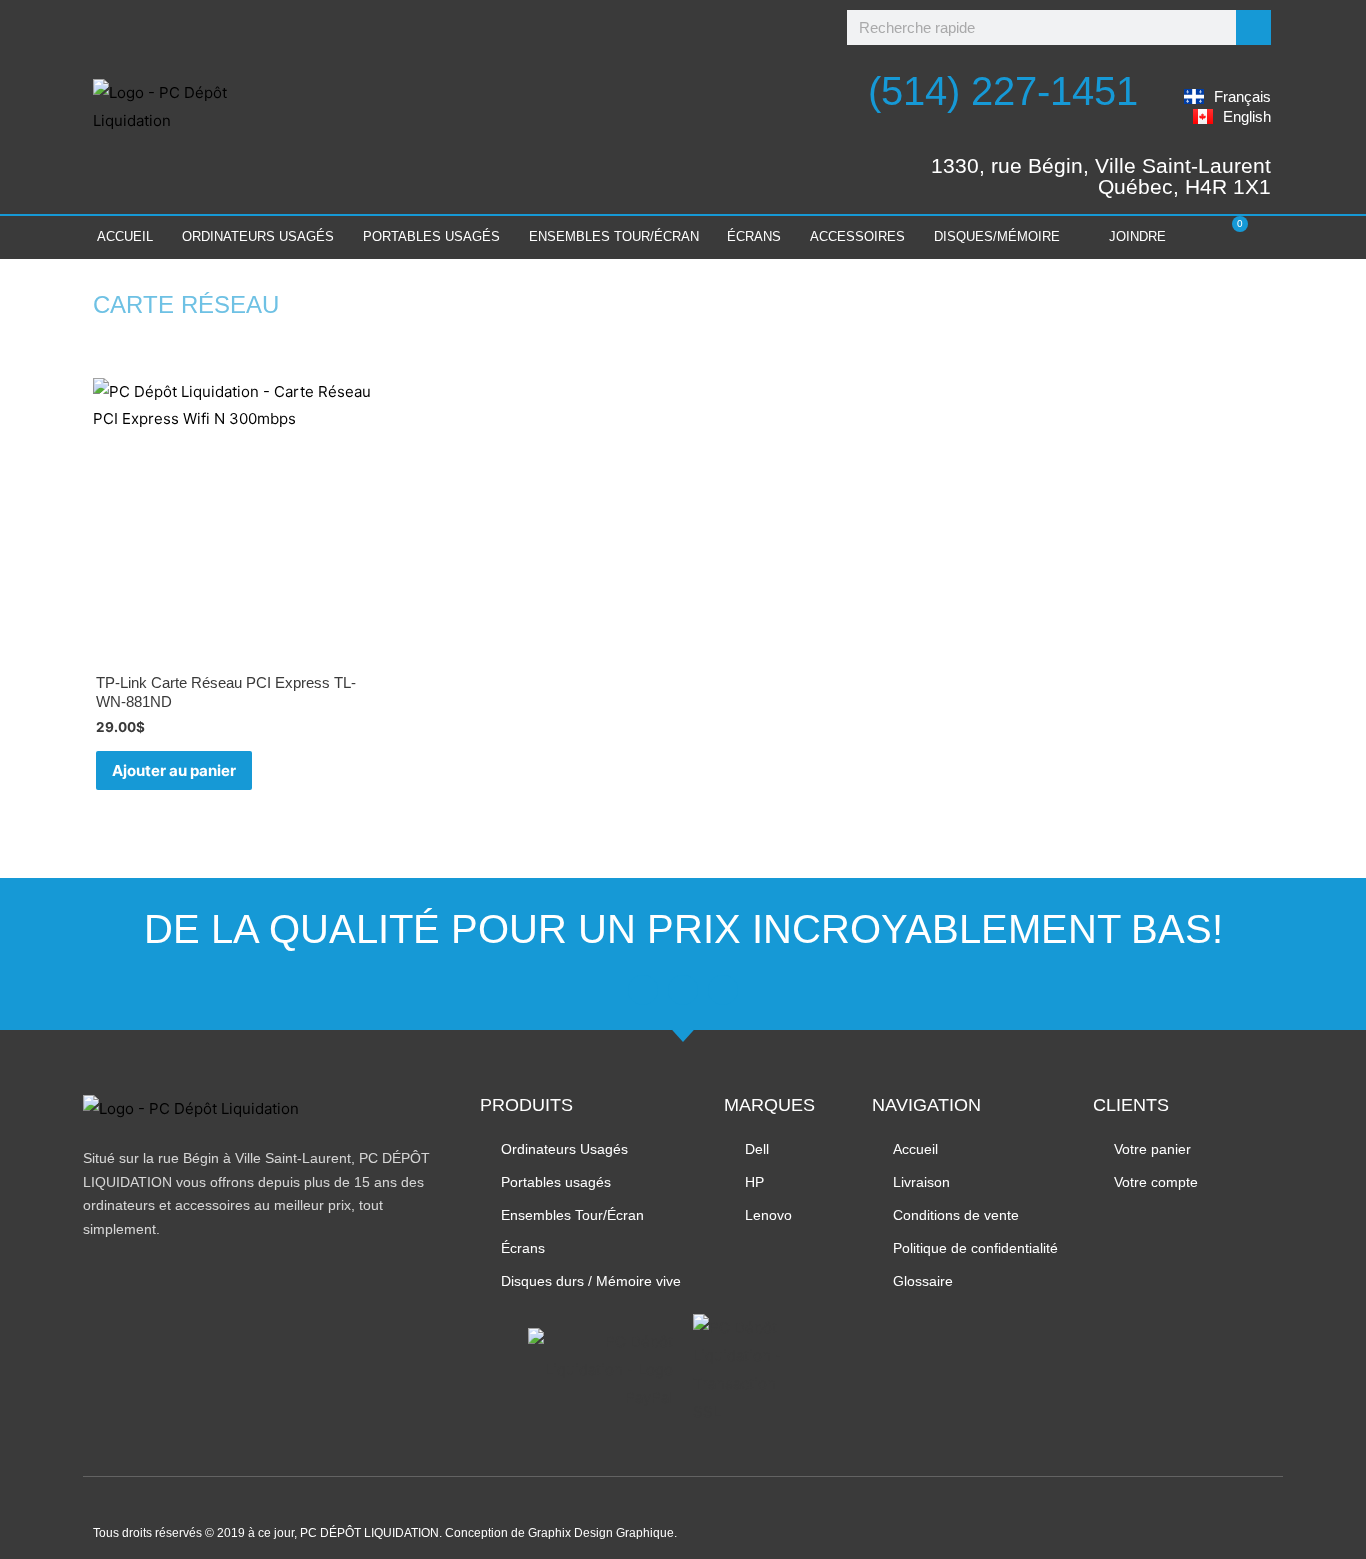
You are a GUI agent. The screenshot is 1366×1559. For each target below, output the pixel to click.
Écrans (754, 236)
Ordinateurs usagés (258, 236)
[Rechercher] (1253, 27)
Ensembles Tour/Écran (614, 236)
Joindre (1137, 236)
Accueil (125, 236)
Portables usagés (431, 236)
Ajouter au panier (174, 770)
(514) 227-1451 (1003, 91)
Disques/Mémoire (997, 236)
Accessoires (857, 236)
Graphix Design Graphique (601, 1533)
